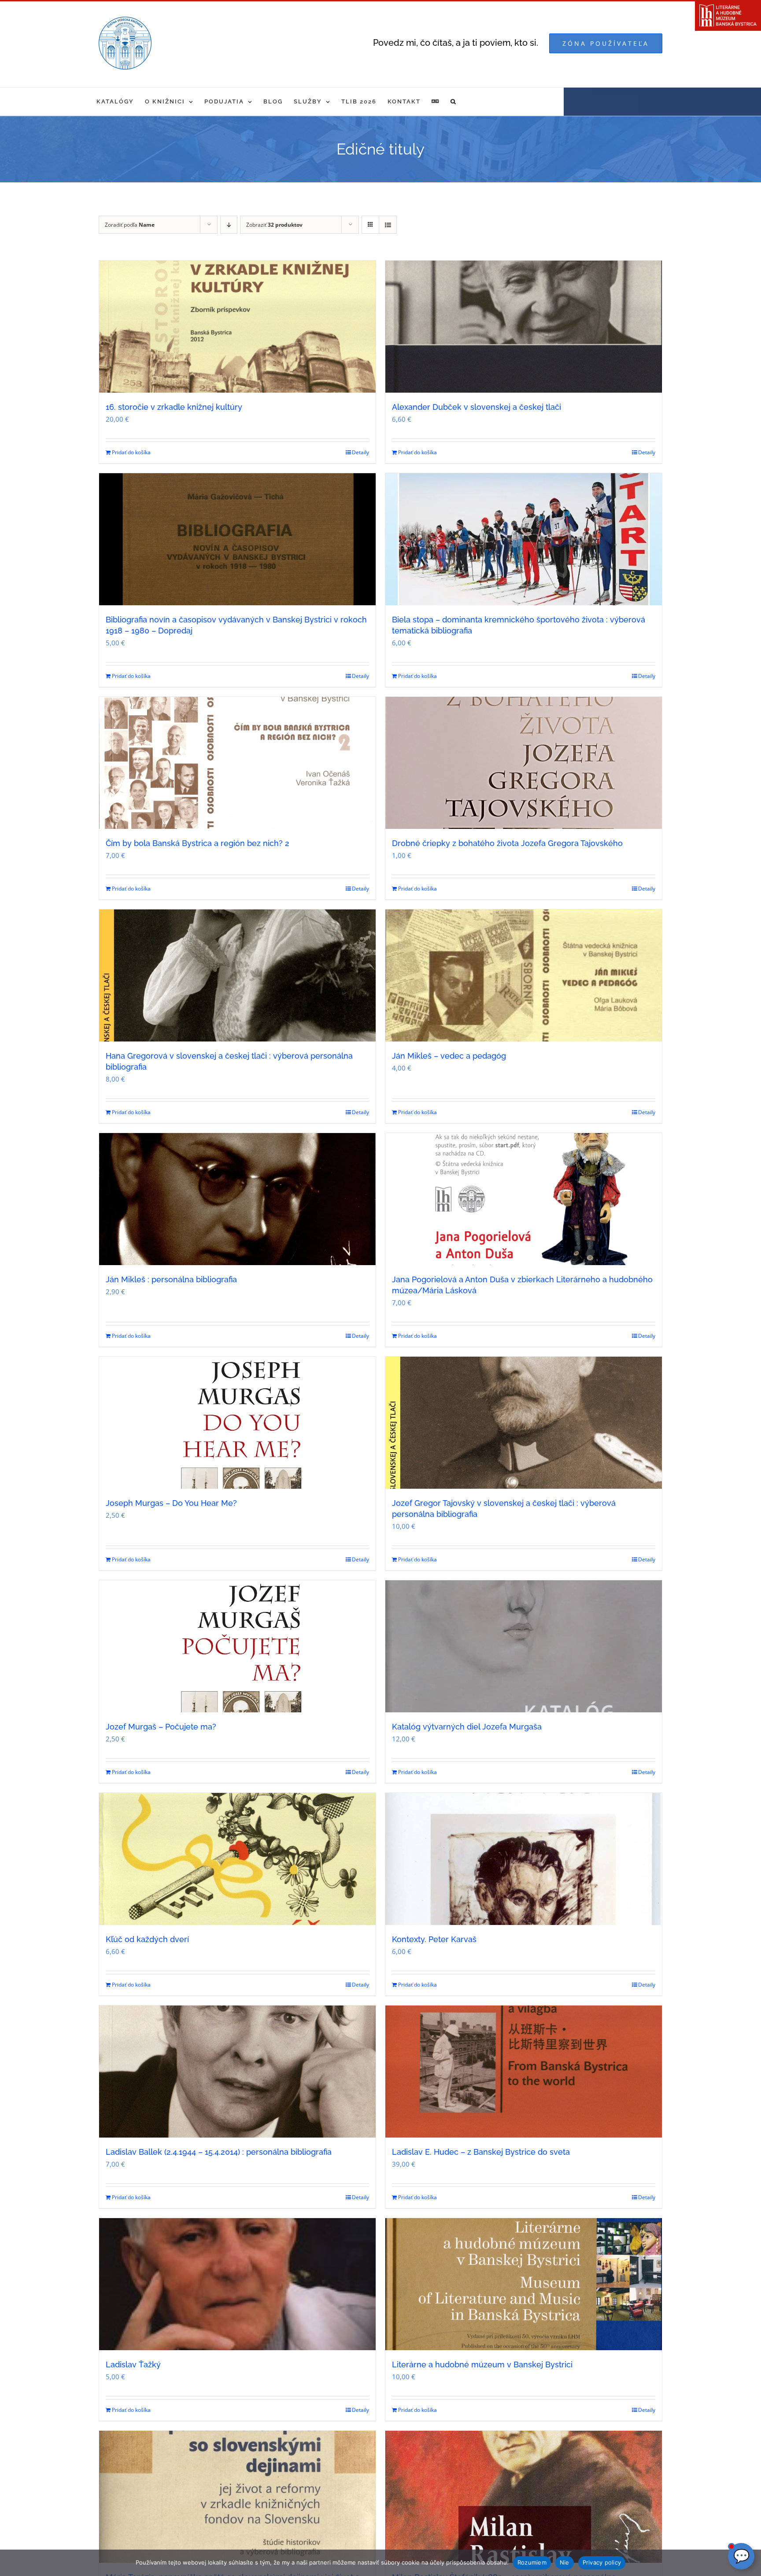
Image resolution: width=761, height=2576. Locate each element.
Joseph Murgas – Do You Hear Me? (171, 1503)
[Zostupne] (229, 225)
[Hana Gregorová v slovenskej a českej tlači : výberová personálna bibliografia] (237, 975)
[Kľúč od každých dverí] (237, 1859)
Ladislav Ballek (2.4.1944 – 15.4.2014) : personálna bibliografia (219, 2152)
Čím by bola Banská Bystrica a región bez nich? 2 (198, 843)
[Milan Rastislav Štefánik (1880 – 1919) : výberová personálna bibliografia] (524, 2497)
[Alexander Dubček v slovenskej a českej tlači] (524, 327)
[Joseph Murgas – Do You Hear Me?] (237, 1423)
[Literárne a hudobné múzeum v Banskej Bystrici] (524, 2284)
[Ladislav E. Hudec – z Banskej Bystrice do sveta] (524, 2072)
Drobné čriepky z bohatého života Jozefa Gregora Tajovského (507, 843)
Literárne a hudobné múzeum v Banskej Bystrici (482, 2364)
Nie (565, 2562)
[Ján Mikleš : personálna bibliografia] (237, 1199)
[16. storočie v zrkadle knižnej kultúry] (237, 327)
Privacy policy (602, 2562)
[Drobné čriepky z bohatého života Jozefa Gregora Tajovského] (524, 763)
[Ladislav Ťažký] (237, 2284)
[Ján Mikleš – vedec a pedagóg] (524, 975)
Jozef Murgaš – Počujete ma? (161, 1727)
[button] (454, 101)
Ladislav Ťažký (133, 2364)
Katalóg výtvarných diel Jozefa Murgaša (467, 1727)
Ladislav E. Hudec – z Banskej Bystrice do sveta (481, 2152)
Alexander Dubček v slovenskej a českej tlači (477, 407)
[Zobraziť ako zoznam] (388, 225)
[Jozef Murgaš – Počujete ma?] (237, 1646)
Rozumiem (532, 2562)
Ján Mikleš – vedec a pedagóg (449, 1056)
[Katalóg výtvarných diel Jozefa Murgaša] (524, 1646)
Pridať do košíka (131, 452)
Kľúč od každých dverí (147, 1939)
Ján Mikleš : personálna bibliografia (171, 1279)
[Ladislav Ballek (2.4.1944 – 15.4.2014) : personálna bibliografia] (237, 2072)
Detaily (360, 452)
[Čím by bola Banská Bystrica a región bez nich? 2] (237, 763)
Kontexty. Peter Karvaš (434, 1939)
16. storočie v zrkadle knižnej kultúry (174, 407)
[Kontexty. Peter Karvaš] (524, 1859)
